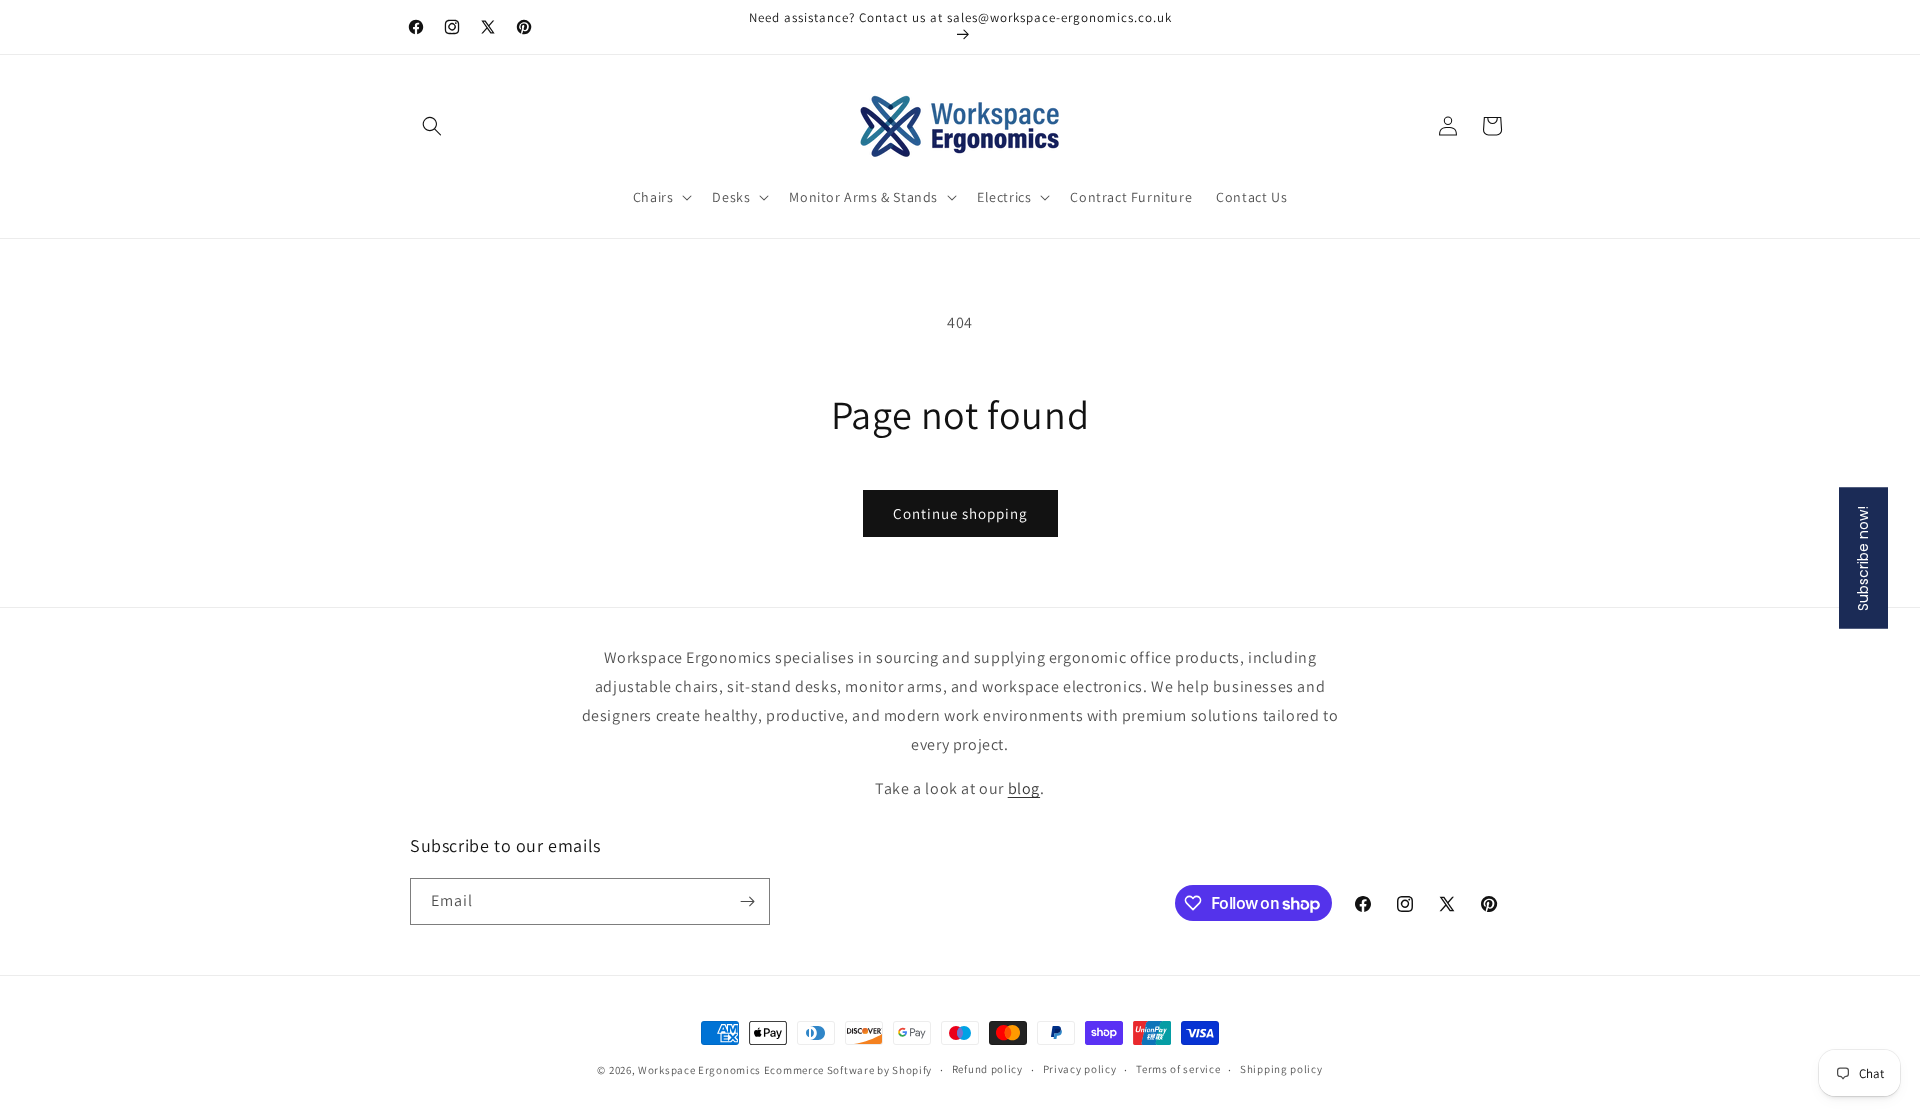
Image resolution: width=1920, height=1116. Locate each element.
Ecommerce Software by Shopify (848, 1070)
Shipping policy (1281, 1069)
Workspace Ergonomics (699, 1070)
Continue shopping (960, 513)
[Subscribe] (747, 901)
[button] (432, 126)
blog (1024, 788)
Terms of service (1178, 1069)
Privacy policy (1080, 1069)
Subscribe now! (1863, 558)
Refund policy (987, 1069)
